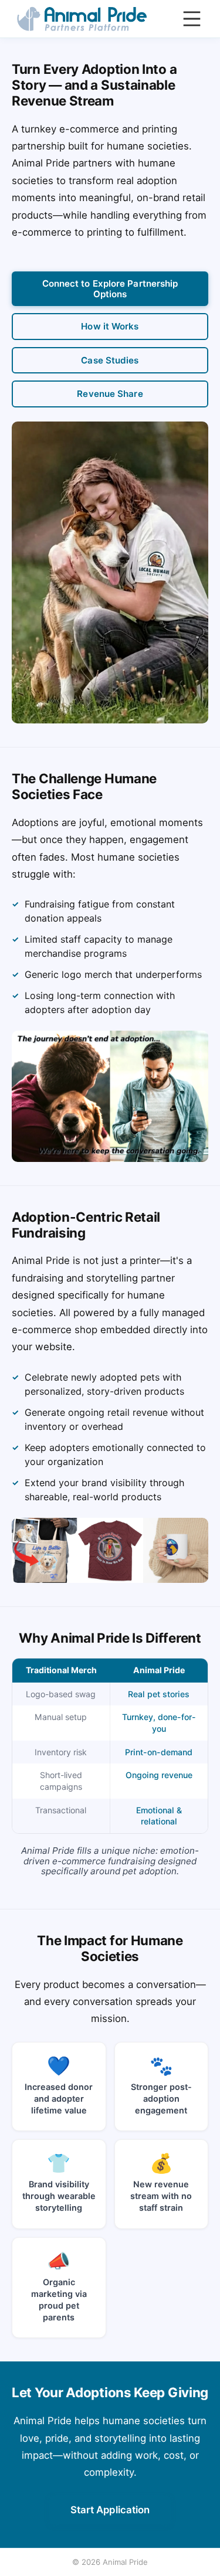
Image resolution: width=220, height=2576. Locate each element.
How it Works (110, 326)
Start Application (110, 2510)
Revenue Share (110, 394)
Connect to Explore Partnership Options (110, 288)
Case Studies (110, 360)
